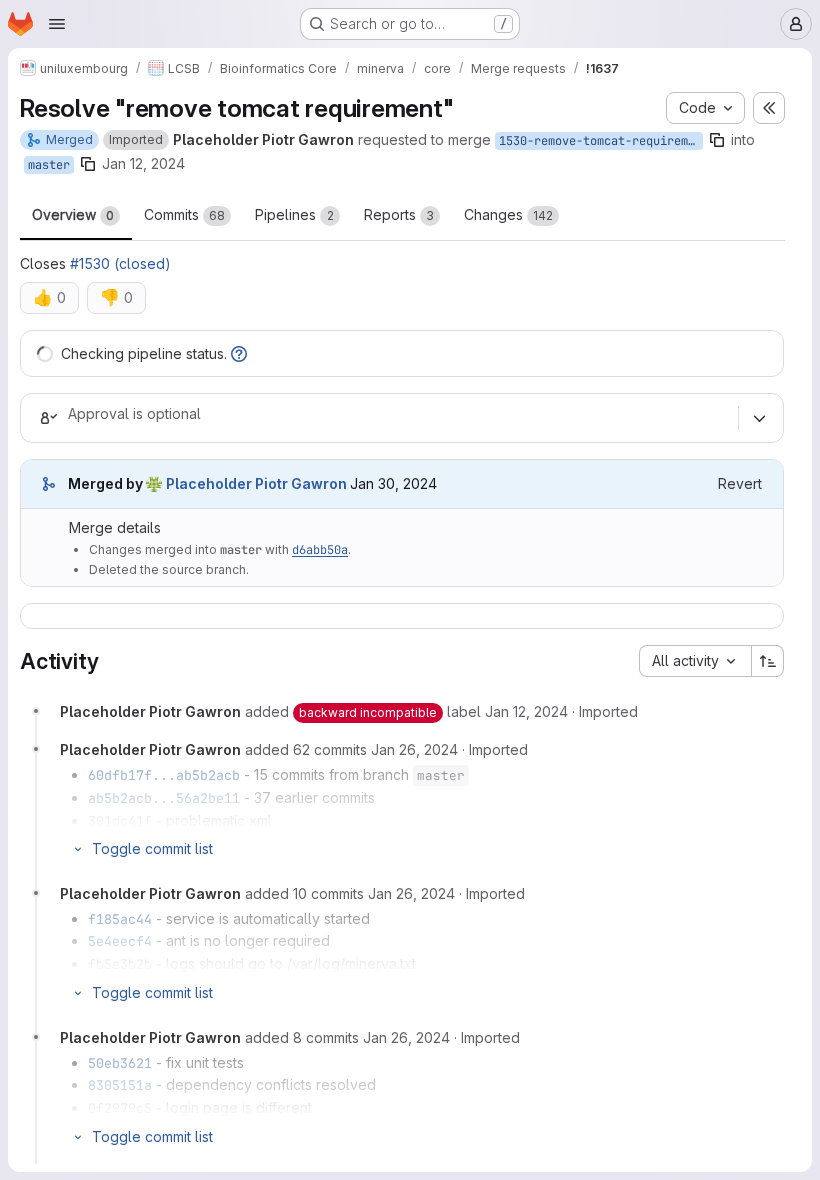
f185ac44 (120, 919)
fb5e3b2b (120, 964)
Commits (184, 214)
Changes (508, 214)
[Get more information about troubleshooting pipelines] (239, 353)
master (49, 165)
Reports (399, 214)
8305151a (120, 1085)
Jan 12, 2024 (143, 163)
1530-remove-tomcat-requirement (601, 141)
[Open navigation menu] (57, 24)
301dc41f (120, 821)
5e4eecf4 (120, 941)
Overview (73, 214)
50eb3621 (120, 1063)
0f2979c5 (120, 1108)
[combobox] (695, 661)
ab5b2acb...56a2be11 (164, 798)
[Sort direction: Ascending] (768, 661)
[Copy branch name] (717, 140)
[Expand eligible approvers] (759, 418)
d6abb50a (320, 550)
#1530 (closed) (120, 263)
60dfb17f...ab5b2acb (164, 775)
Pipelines (294, 214)
